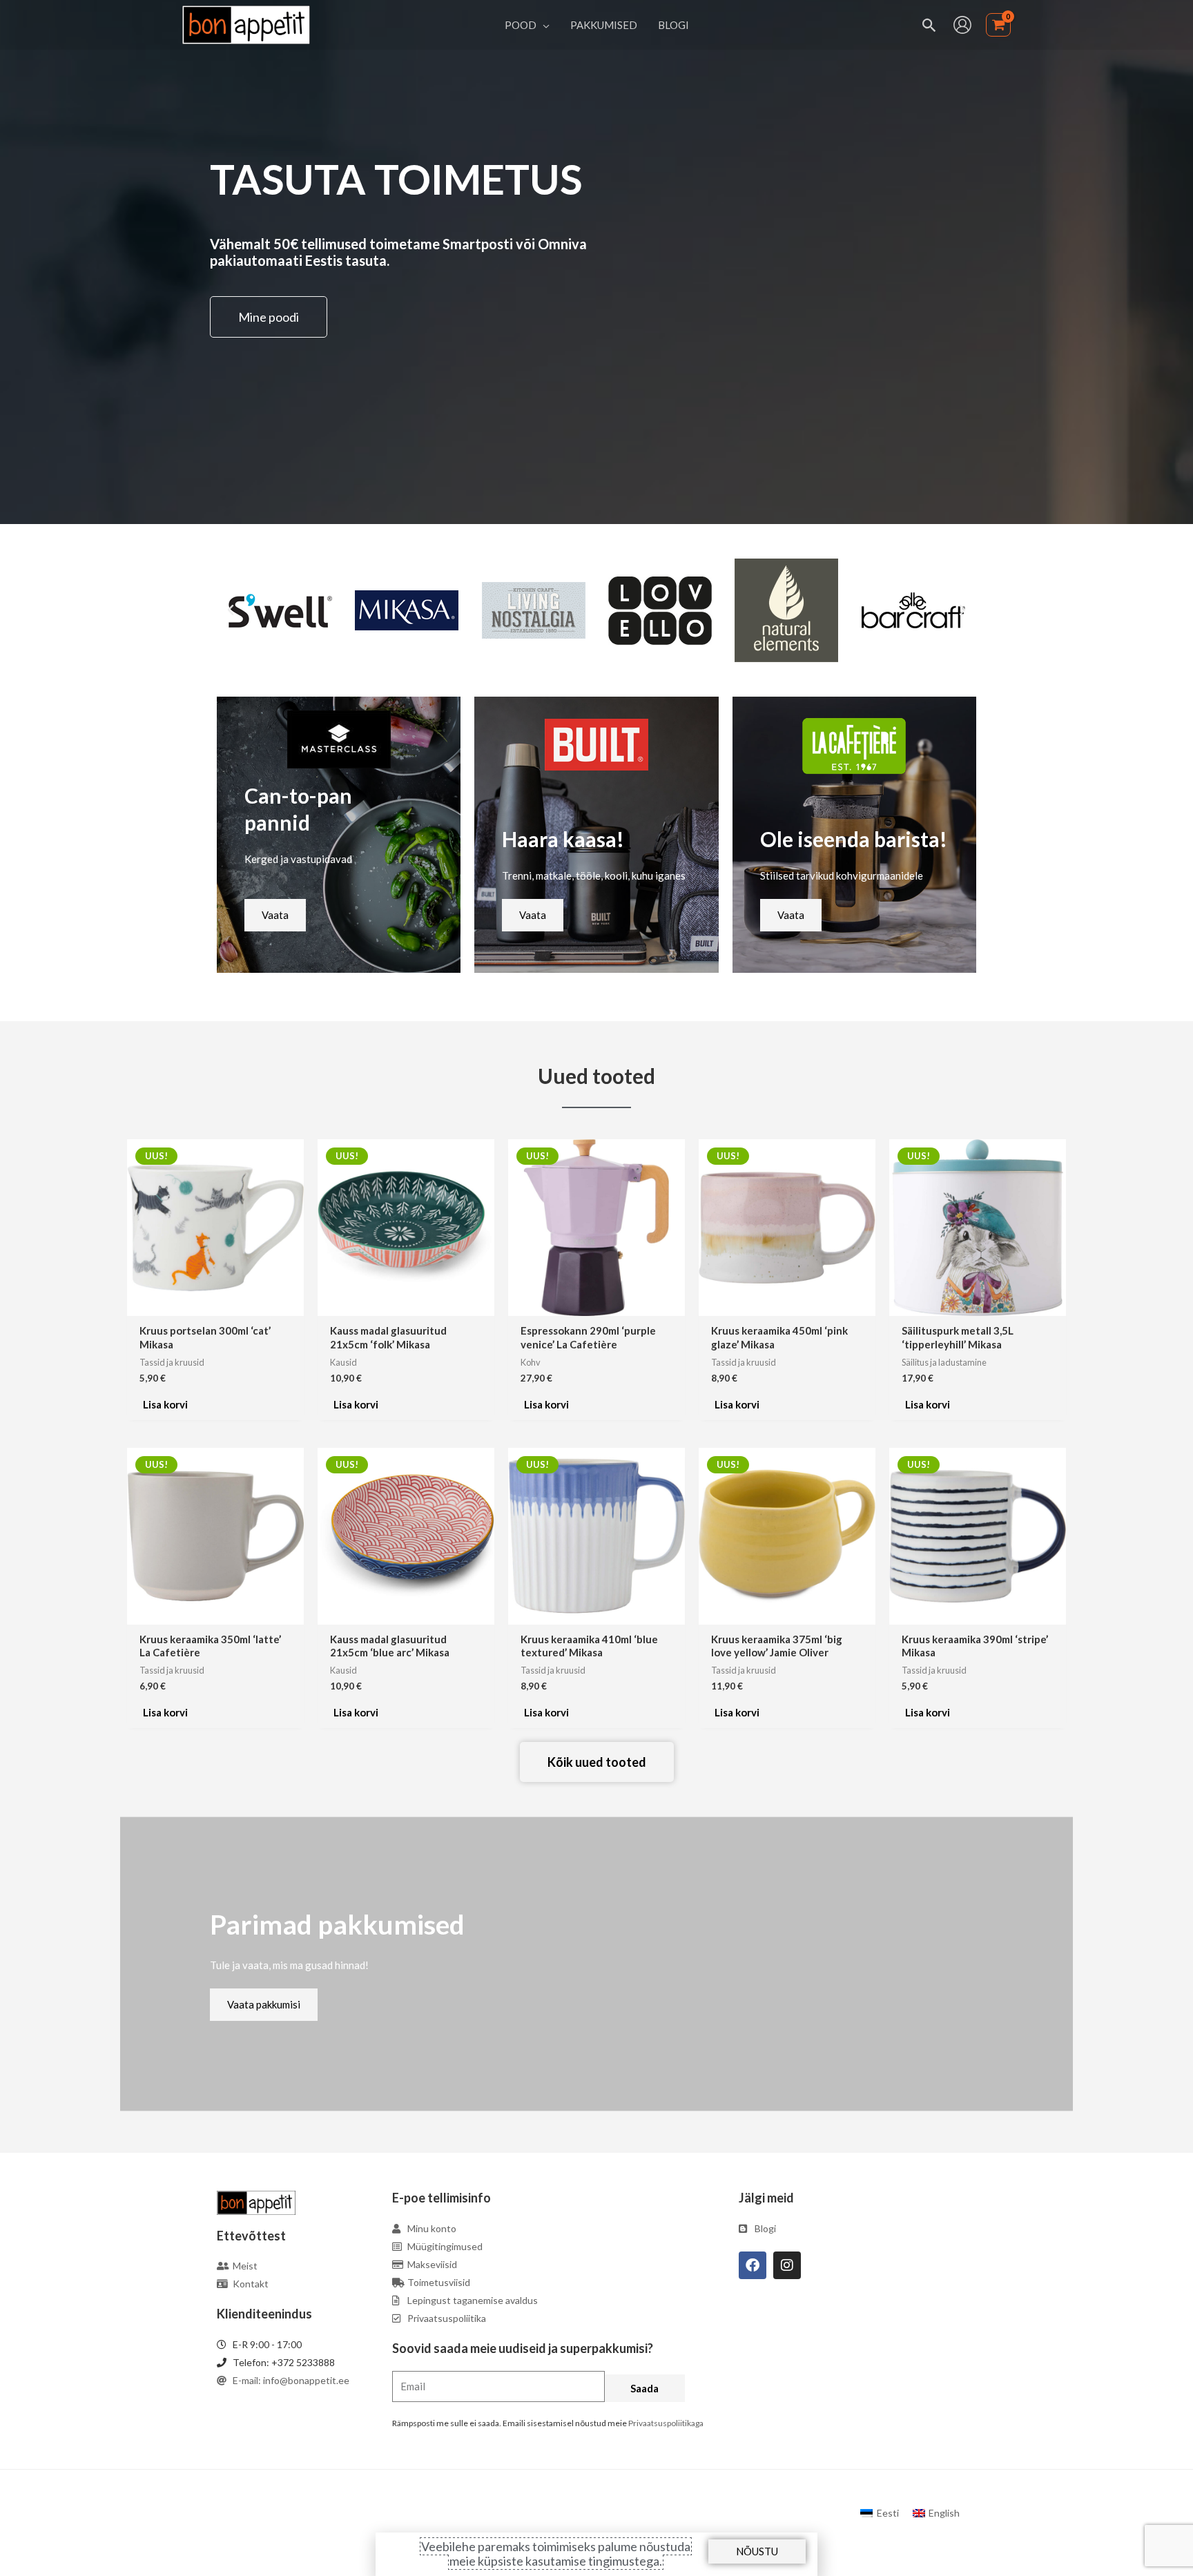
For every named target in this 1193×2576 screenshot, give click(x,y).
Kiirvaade (215, 1304)
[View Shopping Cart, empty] (998, 25)
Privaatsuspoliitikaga (666, 2423)
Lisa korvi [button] (165, 1404)
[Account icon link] (962, 25)
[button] (543, 25)
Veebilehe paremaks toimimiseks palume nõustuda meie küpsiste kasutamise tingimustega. (556, 2554)
